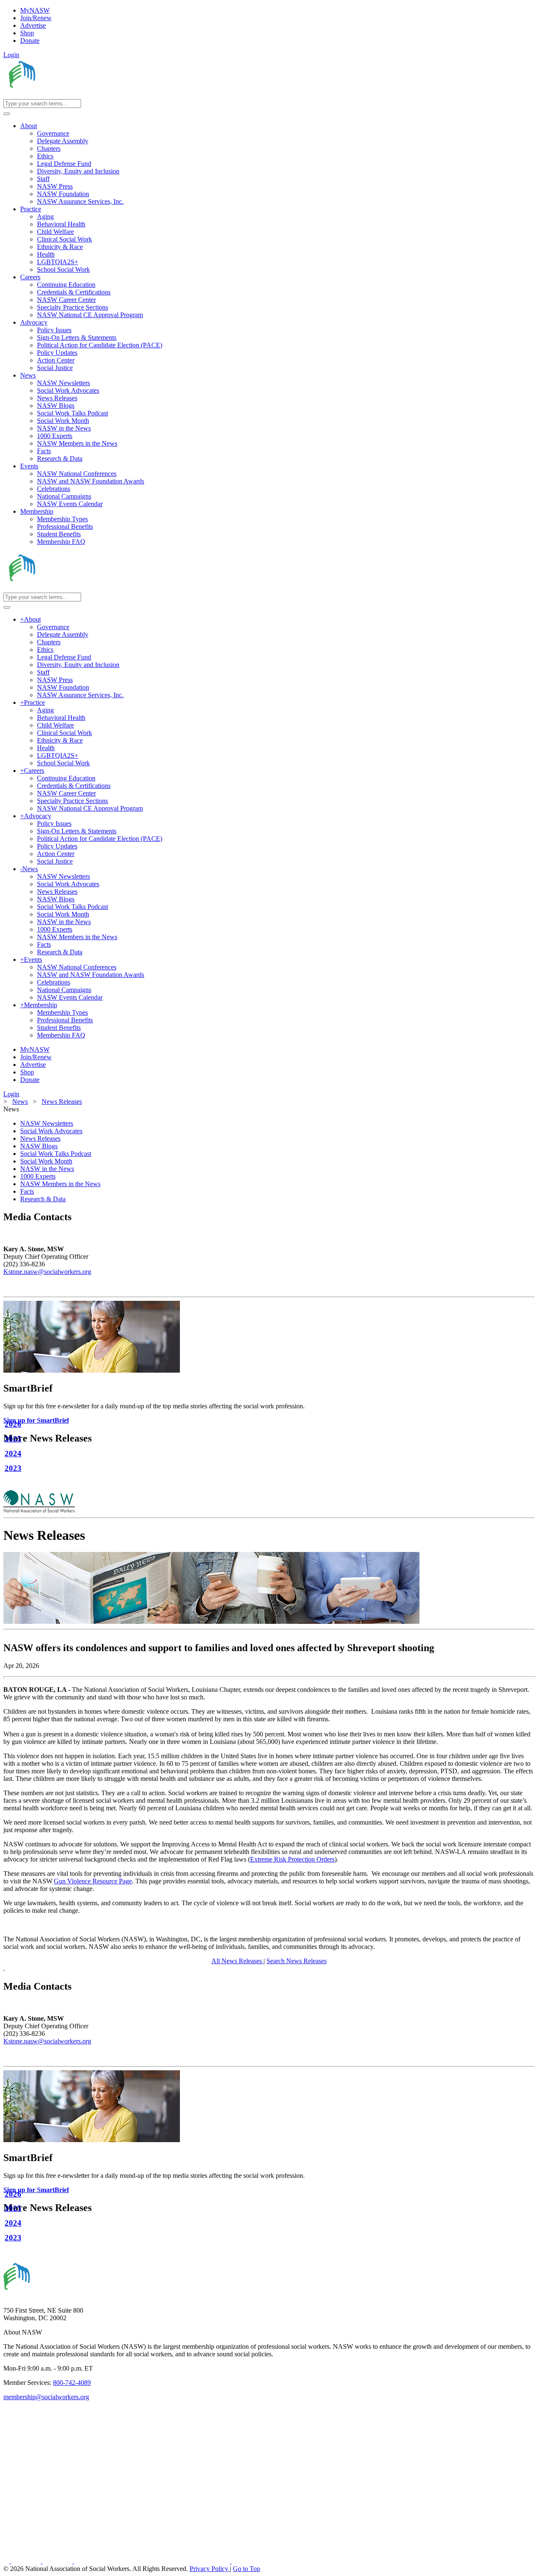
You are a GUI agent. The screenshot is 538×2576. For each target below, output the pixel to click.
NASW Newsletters (47, 1123)
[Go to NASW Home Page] (65, 95)
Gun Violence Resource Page (93, 1881)
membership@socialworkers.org (46, 2397)
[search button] (7, 114)
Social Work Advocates (51, 1131)
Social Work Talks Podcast (56, 1154)
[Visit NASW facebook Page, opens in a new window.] (7, 2561)
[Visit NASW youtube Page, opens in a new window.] (58, 2561)
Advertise (33, 25)
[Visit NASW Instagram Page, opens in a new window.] (153, 2561)
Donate (30, 41)
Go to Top (247, 2569)
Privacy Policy (210, 2569)
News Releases (40, 1138)
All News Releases (237, 1961)
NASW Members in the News (60, 1184)
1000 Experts (38, 1176)
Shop (27, 33)
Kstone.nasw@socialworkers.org (47, 1272)
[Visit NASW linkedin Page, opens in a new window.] (27, 2561)
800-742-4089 (72, 2383)
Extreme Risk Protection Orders (292, 1859)
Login (11, 55)
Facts (27, 1191)
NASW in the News (47, 1169)
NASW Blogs (39, 1146)
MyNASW (35, 10)
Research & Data (43, 1199)
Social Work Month (46, 1161)
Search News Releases (297, 1961)
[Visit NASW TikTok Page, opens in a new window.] (246, 2561)
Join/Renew (36, 18)
